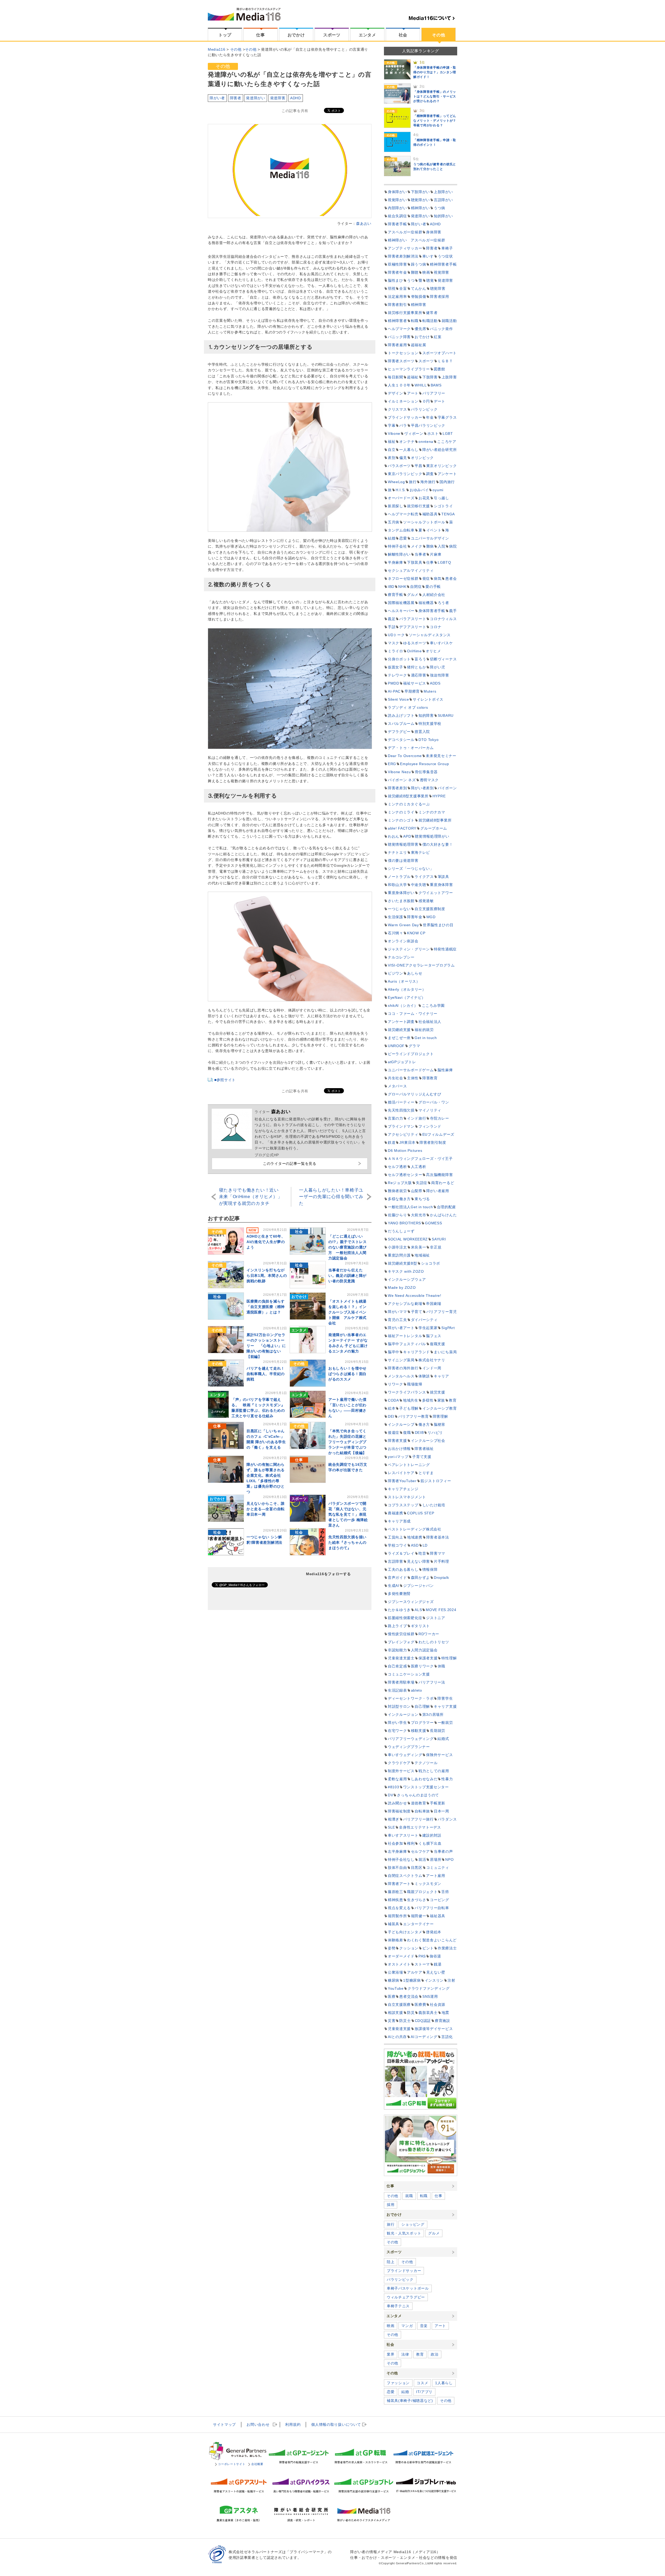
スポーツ (332, 35)
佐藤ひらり (397, 1215)
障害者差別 (397, 788)
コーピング (440, 1900)
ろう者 (443, 603)
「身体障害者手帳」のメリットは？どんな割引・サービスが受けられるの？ (435, 96)
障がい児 (438, 667)
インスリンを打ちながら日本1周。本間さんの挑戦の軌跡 (267, 1276)
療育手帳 (395, 595)
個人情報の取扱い (336, 2424)
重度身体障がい (401, 893)
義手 (453, 611)
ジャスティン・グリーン (409, 949)
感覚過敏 (426, 901)
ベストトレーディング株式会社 (415, 1529)
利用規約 (293, 2424)
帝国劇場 (434, 1304)
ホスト (433, 433)
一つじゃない (399, 909)
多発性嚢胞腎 (399, 1594)
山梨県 (417, 1191)
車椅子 (447, 248)
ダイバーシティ (424, 1320)
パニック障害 (399, 337)
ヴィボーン (414, 433)
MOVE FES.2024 (441, 1610)
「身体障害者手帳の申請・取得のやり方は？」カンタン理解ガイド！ (435, 72)
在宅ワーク (397, 1731)
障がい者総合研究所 (440, 450)
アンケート (447, 474)
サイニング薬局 (401, 1360)
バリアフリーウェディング (411, 1739)
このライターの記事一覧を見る (290, 1164)
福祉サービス (415, 683)
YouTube (396, 1988)
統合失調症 (397, 216)
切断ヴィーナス (443, 659)
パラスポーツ (399, 466)
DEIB (419, 1432)
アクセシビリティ (403, 1134)
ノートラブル (399, 877)
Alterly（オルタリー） (407, 989)
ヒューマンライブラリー (409, 369)
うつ (411, 280)
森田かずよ (421, 1578)
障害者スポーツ (401, 361)
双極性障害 (397, 264)
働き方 (424, 1424)
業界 (391, 2354)
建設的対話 (432, 1835)
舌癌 (445, 1892)
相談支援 (395, 2013)
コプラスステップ (403, 1505)
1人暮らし (444, 2383)
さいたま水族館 (401, 901)
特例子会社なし (401, 1859)
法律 (405, 2354)
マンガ (407, 2326)
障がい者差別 (422, 788)
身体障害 (434, 232)
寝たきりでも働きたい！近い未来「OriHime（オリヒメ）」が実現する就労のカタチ (251, 1197)
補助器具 (430, 514)
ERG (392, 764)
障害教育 (430, 1078)
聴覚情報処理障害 (403, 844)
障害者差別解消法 (403, 256)
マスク (394, 643)
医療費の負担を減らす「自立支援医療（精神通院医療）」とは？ (266, 1307)
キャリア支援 (445, 1706)
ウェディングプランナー (409, 1747)
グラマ (414, 1046)
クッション (409, 1948)
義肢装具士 (428, 2013)
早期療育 (412, 691)
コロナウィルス (443, 619)
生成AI (394, 1586)
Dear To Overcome (405, 756)
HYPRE (439, 796)
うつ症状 (445, 256)
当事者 (420, 554)
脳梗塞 (440, 1424)
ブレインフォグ (401, 1642)
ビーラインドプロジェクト (411, 1054)
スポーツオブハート (440, 353)
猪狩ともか (417, 667)
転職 (415, 321)
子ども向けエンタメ (405, 1932)
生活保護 (395, 917)
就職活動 (449, 321)
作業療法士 (447, 1948)
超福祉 (413, 377)
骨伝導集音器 (426, 772)
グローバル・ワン (434, 1102)
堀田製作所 (397, 1916)
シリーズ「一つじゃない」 (411, 869)
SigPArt (448, 1328)
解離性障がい (399, 554)
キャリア (441, 1376)
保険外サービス (439, 1755)
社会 (403, 35)
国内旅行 (447, 482)
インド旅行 (417, 1118)
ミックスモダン (428, 1884)
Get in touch (426, 1038)
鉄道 (392, 1142)
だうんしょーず (401, 1231)
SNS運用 (430, 1996)
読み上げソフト (401, 715)
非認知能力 (397, 1650)
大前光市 (419, 1215)
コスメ (422, 2383)
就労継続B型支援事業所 (408, 796)
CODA (393, 1400)
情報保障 (430, 1569)
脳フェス (434, 1336)
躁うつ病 (419, 264)
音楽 (424, 2326)
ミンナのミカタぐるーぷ (409, 804)
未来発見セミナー (441, 756)
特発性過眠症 (445, 949)
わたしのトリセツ (434, 1642)
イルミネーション (403, 401)
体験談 (424, 1376)
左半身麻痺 (397, 1851)
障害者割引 (397, 305)
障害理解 (440, 1416)
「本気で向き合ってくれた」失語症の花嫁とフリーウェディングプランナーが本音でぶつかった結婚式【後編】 (347, 1442)
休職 (441, 1666)
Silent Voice (398, 699)
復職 (407, 1432)
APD (407, 836)
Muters (430, 691)
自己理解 (422, 1706)
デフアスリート (413, 627)
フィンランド (430, 1126)
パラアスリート (413, 619)
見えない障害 (418, 1561)
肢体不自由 (397, 1868)
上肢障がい (443, 192)
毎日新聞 (395, 377)
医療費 (420, 2005)
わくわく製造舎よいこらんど (432, 1940)
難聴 (415, 272)
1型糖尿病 (412, 1980)
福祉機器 (426, 603)
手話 (392, 627)
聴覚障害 (438, 288)
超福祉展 (419, 345)
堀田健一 (419, 1916)
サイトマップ (224, 2424)
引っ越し (441, 498)
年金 (430, 417)
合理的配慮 (447, 1207)
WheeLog (396, 482)
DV (390, 1795)
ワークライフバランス (407, 1392)
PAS (422, 1956)
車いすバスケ (441, 643)
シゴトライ (443, 506)
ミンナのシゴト (401, 820)
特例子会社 (397, 546)
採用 (391, 2205)
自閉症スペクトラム (405, 1876)
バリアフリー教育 (414, 1416)
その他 (438, 35)
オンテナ (407, 442)
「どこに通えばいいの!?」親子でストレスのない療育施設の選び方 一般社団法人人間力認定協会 (348, 1247)
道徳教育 (419, 1803)
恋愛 (403, 538)
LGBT (448, 433)
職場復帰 (415, 1384)
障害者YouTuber (402, 1481)
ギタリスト (421, 1626)
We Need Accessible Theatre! (415, 1296)
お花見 (424, 498)
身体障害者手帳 (432, 611)
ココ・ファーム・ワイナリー (413, 1014)
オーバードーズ (401, 498)
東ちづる (422, 1199)
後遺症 (394, 1432)
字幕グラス (447, 417)
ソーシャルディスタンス (430, 635)
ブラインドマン (401, 1126)
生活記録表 (397, 1690)
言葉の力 (395, 1118)
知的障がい (443, 216)
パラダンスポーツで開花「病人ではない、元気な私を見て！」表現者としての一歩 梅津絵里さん (348, 1514)
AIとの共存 (397, 2037)
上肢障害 (449, 377)
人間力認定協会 (424, 1650)
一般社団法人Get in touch (410, 1207)
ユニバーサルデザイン (430, 538)
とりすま (426, 1473)
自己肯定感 (397, 1666)
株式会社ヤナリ (432, 1360)
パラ (403, 425)
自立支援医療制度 (430, 909)
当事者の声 (443, 1851)
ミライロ (395, 651)
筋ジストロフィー (436, 1481)
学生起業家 (428, 1328)
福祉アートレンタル (405, 1336)
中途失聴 (419, 885)
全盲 (403, 288)
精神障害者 (397, 321)
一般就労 (445, 1723)
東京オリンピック (442, 466)
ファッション (398, 2383)
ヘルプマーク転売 (403, 514)
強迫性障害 (440, 675)
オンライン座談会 (403, 941)
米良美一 (419, 1247)
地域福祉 (422, 1255)
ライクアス (424, 877)
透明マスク (429, 780)
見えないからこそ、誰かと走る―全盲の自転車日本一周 (266, 1509)
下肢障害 (430, 377)
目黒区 (417, 1868)
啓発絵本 (434, 1932)
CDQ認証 (423, 2021)
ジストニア (436, 1618)
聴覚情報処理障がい (432, 836)
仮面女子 (395, 667)
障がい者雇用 (438, 1191)
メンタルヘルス (401, 1376)
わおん (394, 836)
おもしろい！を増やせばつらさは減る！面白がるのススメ (347, 1374)
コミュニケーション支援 (409, 1674)
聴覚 (430, 280)
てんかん (419, 288)
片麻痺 (436, 554)
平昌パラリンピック (428, 425)
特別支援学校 (430, 724)
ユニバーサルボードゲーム (411, 1070)
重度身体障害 (441, 885)
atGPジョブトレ (402, 1062)
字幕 (392, 425)
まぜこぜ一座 (399, 1038)
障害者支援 (397, 1441)
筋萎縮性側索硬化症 (405, 1618)
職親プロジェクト (422, 1892)
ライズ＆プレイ (401, 1553)
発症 (426, 579)
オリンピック (422, 458)
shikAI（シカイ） (403, 1006)
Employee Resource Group (424, 764)
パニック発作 (441, 329)
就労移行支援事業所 (405, 313)
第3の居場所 (433, 1714)
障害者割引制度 (433, 1142)
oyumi (438, 490)
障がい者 (217, 98)
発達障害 (278, 98)
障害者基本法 (438, 1537)
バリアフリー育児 (442, 1312)
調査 (430, 474)
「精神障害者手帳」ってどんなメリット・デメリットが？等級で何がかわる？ (435, 121)
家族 (441, 1400)
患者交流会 (409, 1996)
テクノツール (426, 1763)
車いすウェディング (405, 1755)
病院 (453, 546)
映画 (426, 272)
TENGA (448, 514)
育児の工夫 (397, 1320)
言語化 (447, 2037)
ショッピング (413, 2224)
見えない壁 (436, 1972)
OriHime (414, 651)
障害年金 (415, 917)
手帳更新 (438, 1803)
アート (413, 393)
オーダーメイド (401, 1956)
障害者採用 (440, 297)
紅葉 (438, 337)
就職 (409, 2196)
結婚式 (443, 1739)
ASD (415, 1545)
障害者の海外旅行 (403, 1368)
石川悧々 (395, 933)
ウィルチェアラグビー (406, 2297)
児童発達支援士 (401, 1658)
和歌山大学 (397, 885)
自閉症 (416, 587)
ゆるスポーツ (415, 643)
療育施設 (443, 2021)
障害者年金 (397, 272)
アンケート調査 (401, 1022)
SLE (391, 1827)
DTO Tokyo (428, 740)
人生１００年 (399, 385)
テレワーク (397, 675)
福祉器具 (438, 1916)
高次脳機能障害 (439, 1175)
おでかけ (296, 35)
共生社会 (395, 1078)
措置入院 (422, 732)
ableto (417, 1690)
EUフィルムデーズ (438, 1134)
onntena (426, 442)
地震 (445, 2013)
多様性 (428, 1400)
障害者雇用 (397, 345)
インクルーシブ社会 (428, 1441)
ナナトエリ (397, 852)
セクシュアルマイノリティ (411, 570)
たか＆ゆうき (399, 1610)
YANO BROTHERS (404, 1223)
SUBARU (446, 715)
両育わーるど (443, 1183)
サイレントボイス (428, 699)
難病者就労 (397, 1191)
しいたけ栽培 (434, 1505)
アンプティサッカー (405, 248)
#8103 (394, 1787)
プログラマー (422, 1723)
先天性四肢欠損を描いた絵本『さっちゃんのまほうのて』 (347, 1542)
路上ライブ (397, 1626)
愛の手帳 (433, 587)
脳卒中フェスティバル (407, 1344)
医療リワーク (422, 1666)
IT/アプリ (424, 2392)
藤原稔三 (395, 1892)
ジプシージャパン (418, 1586)
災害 (392, 2021)
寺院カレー (440, 1118)
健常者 (432, 313)
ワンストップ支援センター (426, 1787)
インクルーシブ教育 (440, 1408)
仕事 (260, 35)
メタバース (397, 1086)
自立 (392, 450)
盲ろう (420, 659)
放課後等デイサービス (434, 2029)
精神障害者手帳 (443, 264)
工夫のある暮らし (403, 1569)
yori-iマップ (398, 1457)
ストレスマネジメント (407, 1497)
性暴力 (447, 1779)
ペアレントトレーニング (409, 1465)
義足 (392, 619)
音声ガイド (397, 1578)
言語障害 (395, 1561)
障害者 (236, 98)
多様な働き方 (399, 1199)
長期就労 (438, 1731)
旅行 (413, 482)
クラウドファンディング (429, 1988)
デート (440, 401)
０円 (426, 401)
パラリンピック (424, 409)
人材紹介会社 (434, 595)
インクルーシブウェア (407, 1279)
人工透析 (419, 1167)
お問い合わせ (258, 2424)
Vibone (394, 433)
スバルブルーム (401, 724)
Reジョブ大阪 (400, 1183)
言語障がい (443, 200)
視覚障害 (441, 272)
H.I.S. (401, 490)
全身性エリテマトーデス (420, 1827)
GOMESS (433, 1223)
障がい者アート (401, 1328)
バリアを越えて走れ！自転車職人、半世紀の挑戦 (266, 1374)
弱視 (392, 288)
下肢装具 (415, 562)
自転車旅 (422, 1811)
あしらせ (415, 973)
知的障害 (426, 715)
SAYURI (439, 1239)
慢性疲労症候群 (401, 1634)
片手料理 (441, 1561)
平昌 (418, 466)
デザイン (395, 393)
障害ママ (438, 1553)
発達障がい (256, 98)
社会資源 (438, 2005)
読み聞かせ (397, 1803)
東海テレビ (421, 852)
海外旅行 (428, 482)
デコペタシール (401, 740)
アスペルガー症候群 (405, 232)
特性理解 (449, 1658)
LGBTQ (444, 562)
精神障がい (421, 208)
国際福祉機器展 (401, 603)
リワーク (395, 1384)
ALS (418, 1610)
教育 (453, 1400)
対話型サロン (399, 1706)
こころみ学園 (433, 1006)
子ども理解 (409, 1408)
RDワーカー (429, 1634)
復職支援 (438, 1344)
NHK (402, 587)
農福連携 (395, 1513)
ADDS (435, 683)
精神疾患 (395, 1900)
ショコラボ (431, 1263)
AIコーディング (424, 2037)
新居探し (395, 506)
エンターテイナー (418, 1924)
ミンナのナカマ (432, 812)
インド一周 (432, 1368)
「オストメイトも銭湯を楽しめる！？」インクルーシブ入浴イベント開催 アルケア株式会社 (347, 1312)
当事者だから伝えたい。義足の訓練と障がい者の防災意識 (347, 1276)
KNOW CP (416, 933)
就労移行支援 (418, 506)
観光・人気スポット (404, 2233)
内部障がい (397, 208)
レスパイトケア (401, 1473)
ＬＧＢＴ (445, 361)
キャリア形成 (399, 1521)
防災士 (405, 2021)
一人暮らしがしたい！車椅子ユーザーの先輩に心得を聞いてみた (331, 1197)
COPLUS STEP (421, 1513)
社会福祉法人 (430, 1022)
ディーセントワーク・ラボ (411, 1698)
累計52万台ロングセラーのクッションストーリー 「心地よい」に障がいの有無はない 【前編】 (266, 1346)
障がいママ (397, 1312)
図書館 (440, 369)
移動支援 (419, 1731)
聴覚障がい (421, 200)
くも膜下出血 (430, 1843)
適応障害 (419, 675)
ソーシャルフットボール (424, 522)
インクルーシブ (401, 1424)
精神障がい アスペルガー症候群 (417, 240)
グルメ (413, 595)
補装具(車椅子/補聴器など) (410, 2401)
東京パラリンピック (405, 474)
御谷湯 (435, 1956)
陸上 (391, 2262)
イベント (434, 530)
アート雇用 (436, 1876)
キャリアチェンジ (403, 1489)
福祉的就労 (424, 1030)
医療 (392, 1996)
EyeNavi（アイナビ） (407, 997)
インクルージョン (403, 1714)
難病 (430, 546)
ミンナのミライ (401, 812)
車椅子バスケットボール (408, 2288)
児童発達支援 (399, 2029)
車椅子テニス (398, 2306)
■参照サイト (225, 1080)
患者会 (451, 579)
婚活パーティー (401, 1102)
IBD (391, 587)
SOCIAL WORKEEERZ (408, 1239)
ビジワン (395, 973)
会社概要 (257, 2464)
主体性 (413, 1078)
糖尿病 (394, 1980)
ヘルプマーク (399, 329)
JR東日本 (407, 1142)
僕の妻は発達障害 (403, 860)
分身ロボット (399, 659)
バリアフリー (434, 393)
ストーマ (422, 1964)
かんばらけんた (443, 1215)
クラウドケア (399, 1763)
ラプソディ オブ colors (408, 707)
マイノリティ (430, 1110)
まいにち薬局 (445, 1352)
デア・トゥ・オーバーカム (411, 748)
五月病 (394, 522)
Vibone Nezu (399, 772)
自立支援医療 (399, 2005)
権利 (411, 1843)
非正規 (436, 1247)
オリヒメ (433, 651)
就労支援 (438, 1392)
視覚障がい (397, 200)
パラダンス (447, 1819)
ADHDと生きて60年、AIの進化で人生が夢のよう (266, 1242)
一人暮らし (409, 450)
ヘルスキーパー (401, 611)
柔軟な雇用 (397, 1779)
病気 (438, 579)
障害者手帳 (397, 224)
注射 (451, 1980)
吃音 (422, 1553)
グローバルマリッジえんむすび (415, 1094)
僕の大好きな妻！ (438, 844)
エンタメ (367, 35)
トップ (225, 35)
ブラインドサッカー (405, 417)
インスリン (434, 1980)
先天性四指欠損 (401, 1110)
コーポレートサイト (231, 2464)
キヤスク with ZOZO (406, 1271)
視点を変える (399, 1908)
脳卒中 (394, 1352)
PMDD (394, 683)
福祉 (392, 442)
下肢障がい (421, 192)
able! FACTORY (402, 828)
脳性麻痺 (445, 1070)
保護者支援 (428, 1658)
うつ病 (440, 208)
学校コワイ (397, 1545)
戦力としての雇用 (434, 1771)
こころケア (447, 442)
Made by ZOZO (402, 1287)
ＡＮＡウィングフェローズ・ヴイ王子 (420, 1159)
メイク (417, 546)
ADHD (296, 98)
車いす (428, 256)
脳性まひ (395, 280)
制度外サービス (401, 1771)
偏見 (403, 458)
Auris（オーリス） (404, 981)
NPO (449, 1859)
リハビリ (435, 1432)
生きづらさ (417, 1900)
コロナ (436, 627)
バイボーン (447, 788)
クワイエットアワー (436, 893)
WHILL (421, 385)
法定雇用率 (397, 297)
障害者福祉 (424, 1449)
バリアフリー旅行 (418, 1819)
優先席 (420, 329)
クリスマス (397, 409)
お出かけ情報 (399, 1449)
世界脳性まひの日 (438, 925)
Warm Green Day (403, 925)
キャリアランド (417, 1352)
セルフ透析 (397, 1167)
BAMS (436, 385)
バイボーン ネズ (402, 780)
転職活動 (430, 321)
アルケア (415, 1972)
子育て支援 (422, 1457)
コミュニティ (438, 1868)
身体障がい (397, 192)
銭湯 (438, 1964)
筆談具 (443, 877)
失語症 (422, 1183)
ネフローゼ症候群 (403, 579)
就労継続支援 (399, 1030)
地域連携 (415, 1537)
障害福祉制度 (399, 1811)
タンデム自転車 (401, 530)
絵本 (392, 1408)
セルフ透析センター (405, 1175)
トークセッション (403, 353)
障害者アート (399, 1884)
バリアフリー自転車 (432, 1908)
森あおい (364, 224)
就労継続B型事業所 (435, 820)
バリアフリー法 (432, 1682)
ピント (428, 1948)
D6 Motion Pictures (405, 1151)
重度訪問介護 (399, 1255)
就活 (422, 1859)
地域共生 (411, 1400)
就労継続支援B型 (403, 1263)
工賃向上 (395, 1537)
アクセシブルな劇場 (405, 1304)
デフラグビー (399, 732)
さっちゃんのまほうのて (418, 1795)
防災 (411, 2013)
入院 (441, 546)
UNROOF (396, 1046)
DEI (391, 1416)
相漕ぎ (394, 1819)
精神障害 (419, 305)
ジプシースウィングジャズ (411, 1602)
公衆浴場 (395, 1972)
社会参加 (395, 1843)
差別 (392, 458)
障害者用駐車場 (401, 1682)
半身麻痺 (395, 562)
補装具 (394, 1924)
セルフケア (421, 1851)
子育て (417, 1312)
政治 (434, 2354)
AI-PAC (394, 691)
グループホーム (434, 828)
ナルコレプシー (401, 957)
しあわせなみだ (424, 1779)
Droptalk (441, 1578)
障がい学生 (397, 1723)
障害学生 (445, 1698)
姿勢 (392, 1948)
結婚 (392, 538)
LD (425, 1545)
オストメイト (399, 1964)
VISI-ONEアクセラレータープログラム (421, 965)
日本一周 (441, 1811)
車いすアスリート (403, 1835)
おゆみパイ (419, 490)
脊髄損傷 (419, 297)
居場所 (436, 1859)
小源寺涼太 (397, 1247)
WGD (431, 917)
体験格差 (395, 1940)
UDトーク (396, 635)
